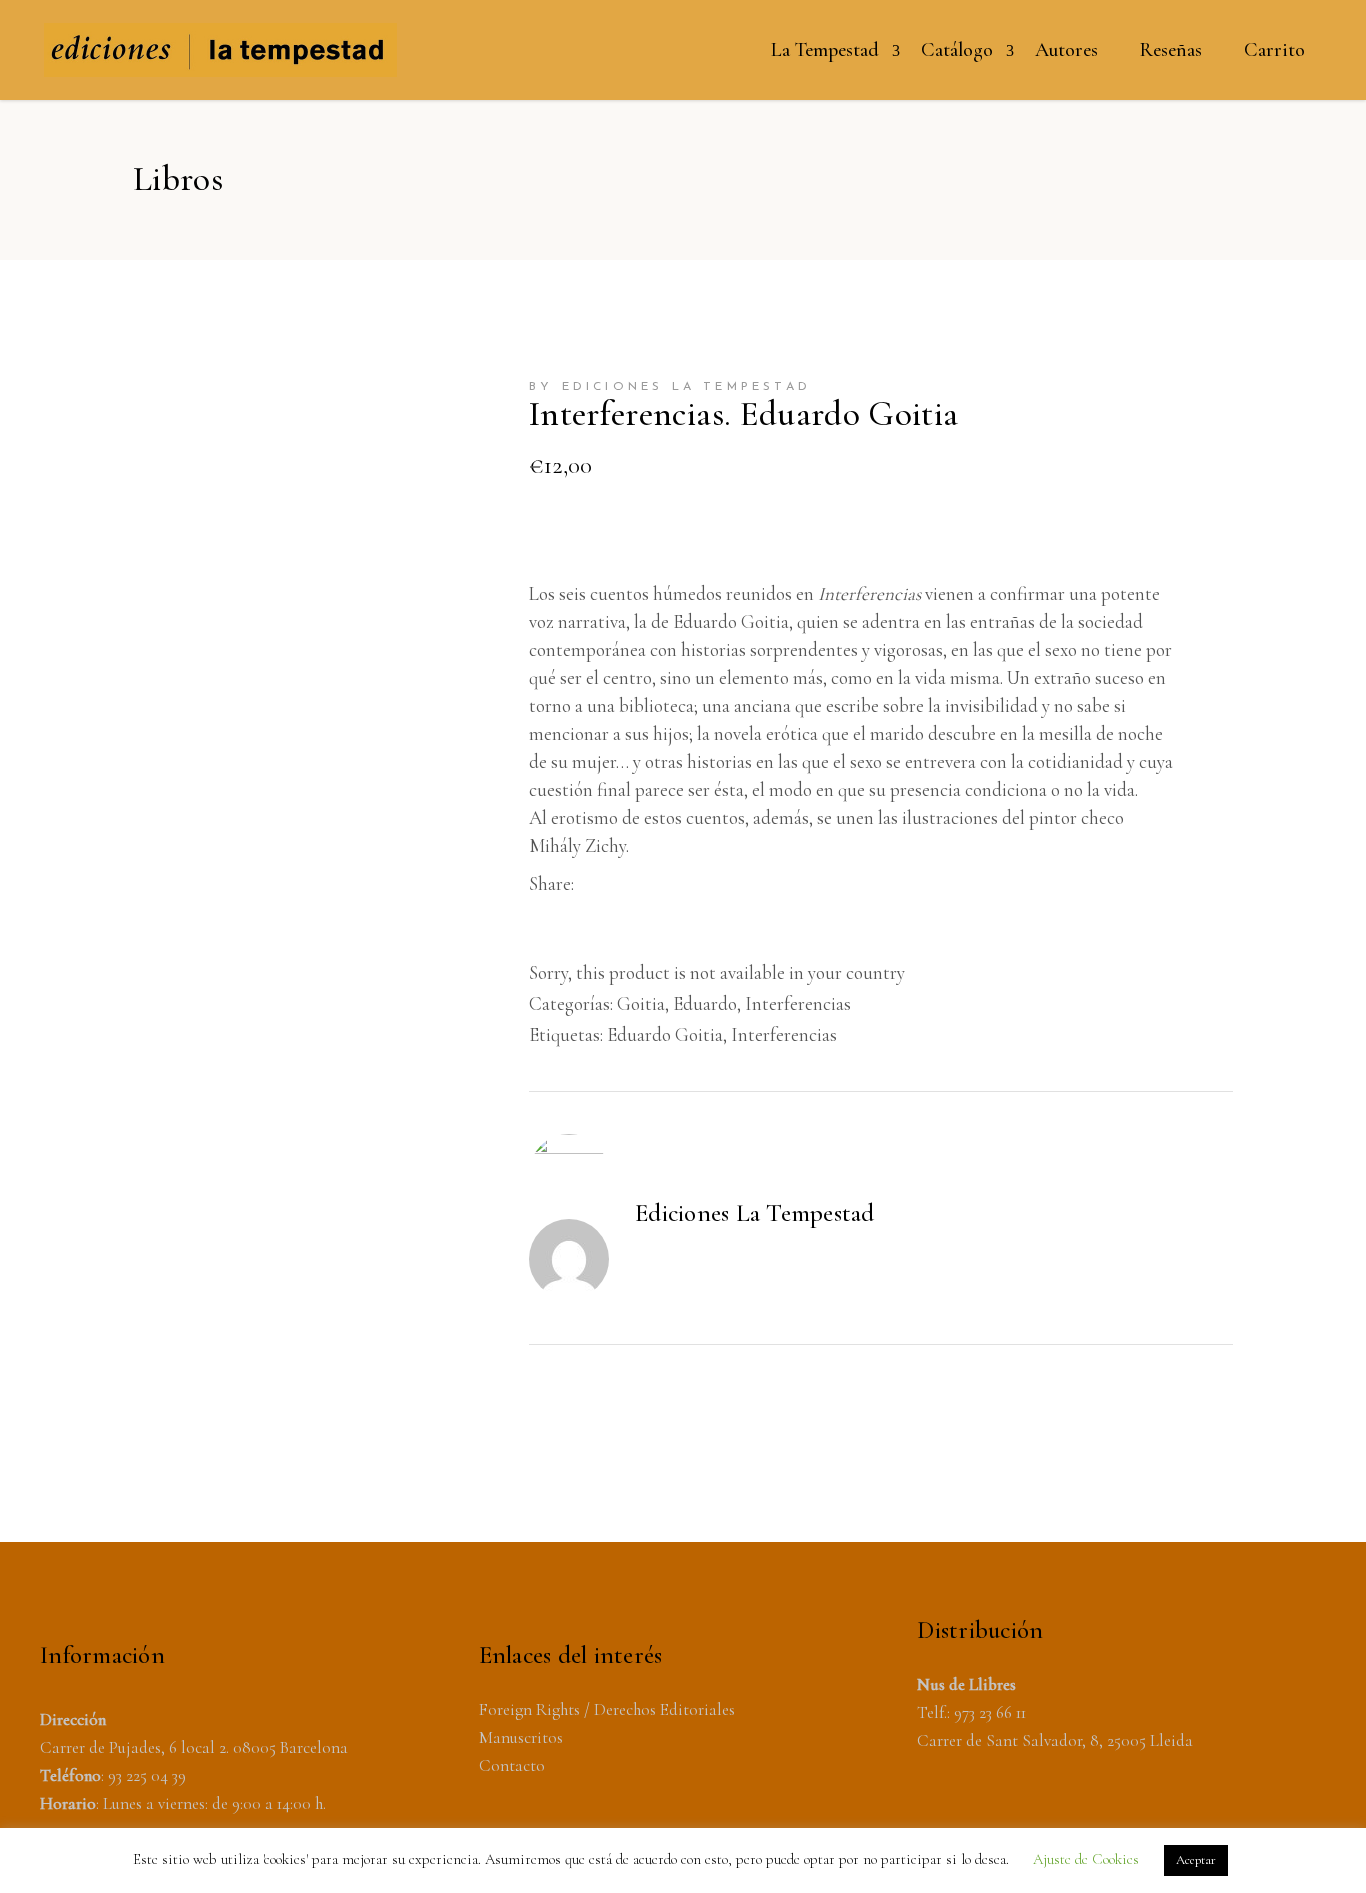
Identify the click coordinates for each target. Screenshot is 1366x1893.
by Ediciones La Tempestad (670, 387)
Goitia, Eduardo (677, 1003)
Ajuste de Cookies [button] (1086, 1859)
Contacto (512, 1765)
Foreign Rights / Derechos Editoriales (607, 1709)
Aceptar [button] (1196, 1860)
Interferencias (798, 1003)
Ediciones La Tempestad (755, 1213)
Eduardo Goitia (665, 1034)
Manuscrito (518, 1737)
